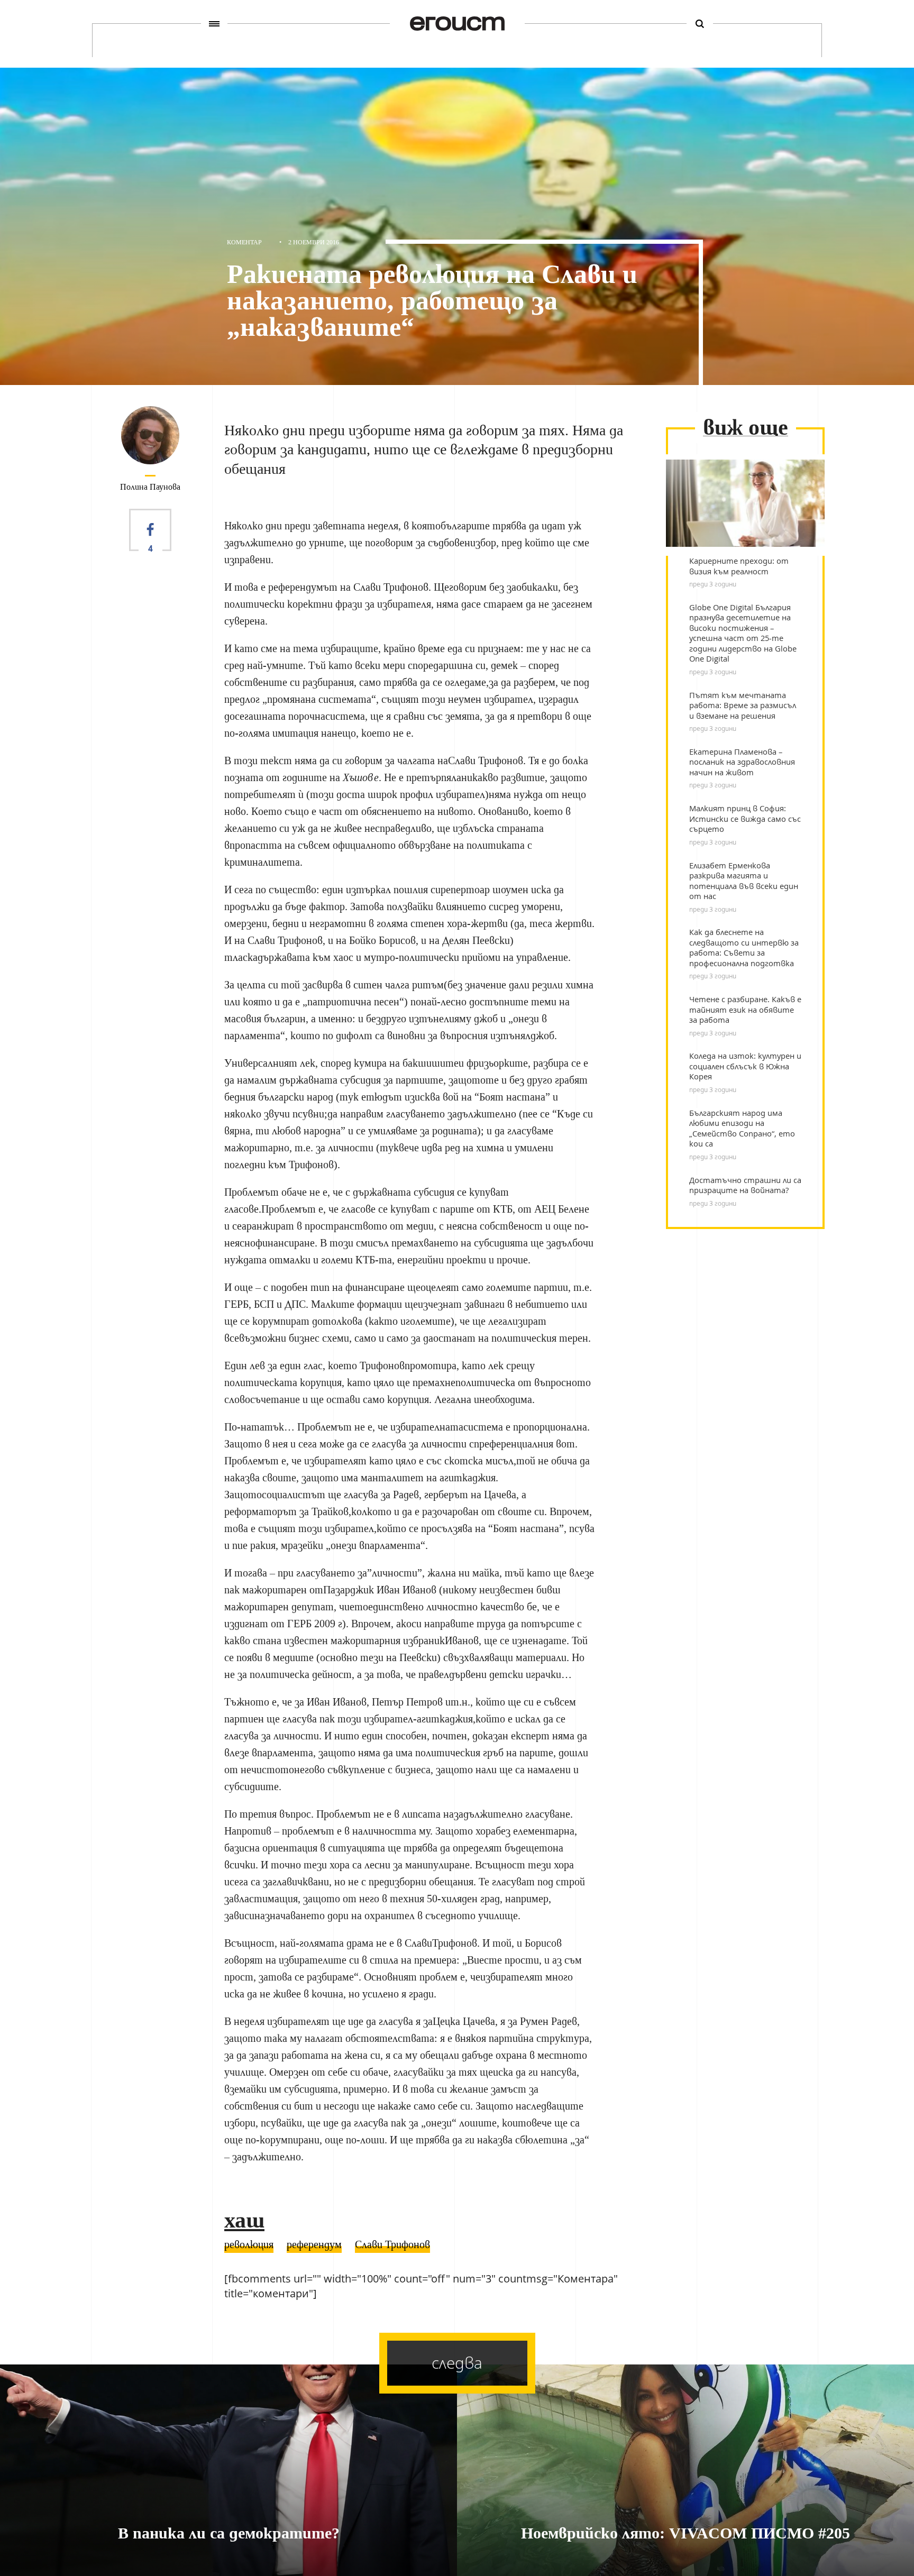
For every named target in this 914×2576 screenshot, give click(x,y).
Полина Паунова (150, 487)
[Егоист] (457, 24)
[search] (700, 24)
